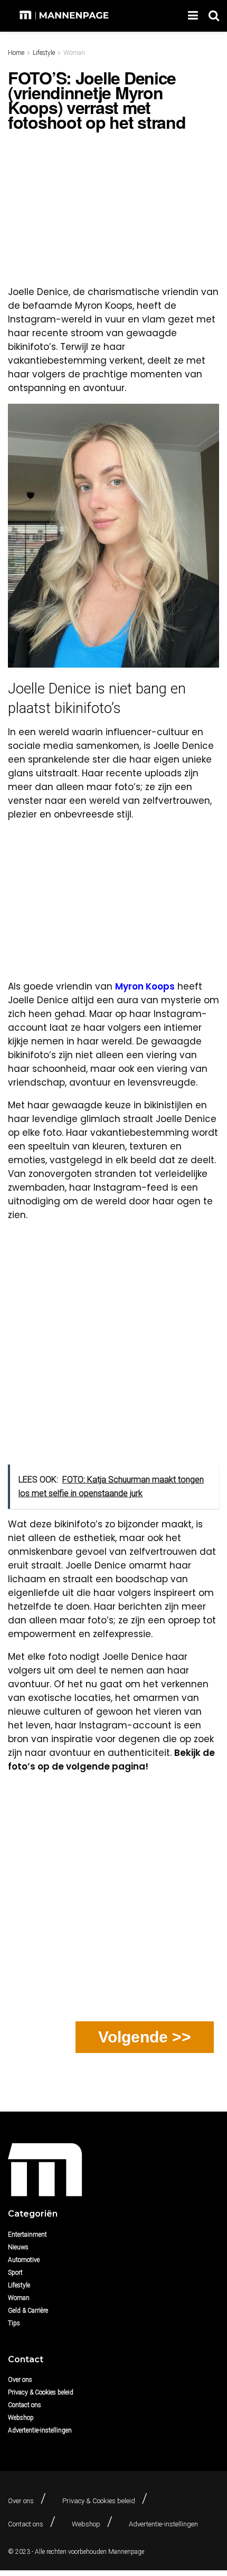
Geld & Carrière (28, 2311)
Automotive (24, 2260)
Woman (74, 53)
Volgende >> (145, 2037)
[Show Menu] (193, 16)
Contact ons (25, 2405)
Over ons (20, 2380)
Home (16, 53)
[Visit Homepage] (65, 16)
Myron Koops (145, 986)
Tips (14, 2323)
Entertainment (27, 2235)
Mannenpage (126, 2552)
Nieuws (18, 2247)
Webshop (21, 2418)
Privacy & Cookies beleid (41, 2392)
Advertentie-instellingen (40, 2430)
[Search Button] (214, 16)
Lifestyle (44, 53)
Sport (15, 2273)
